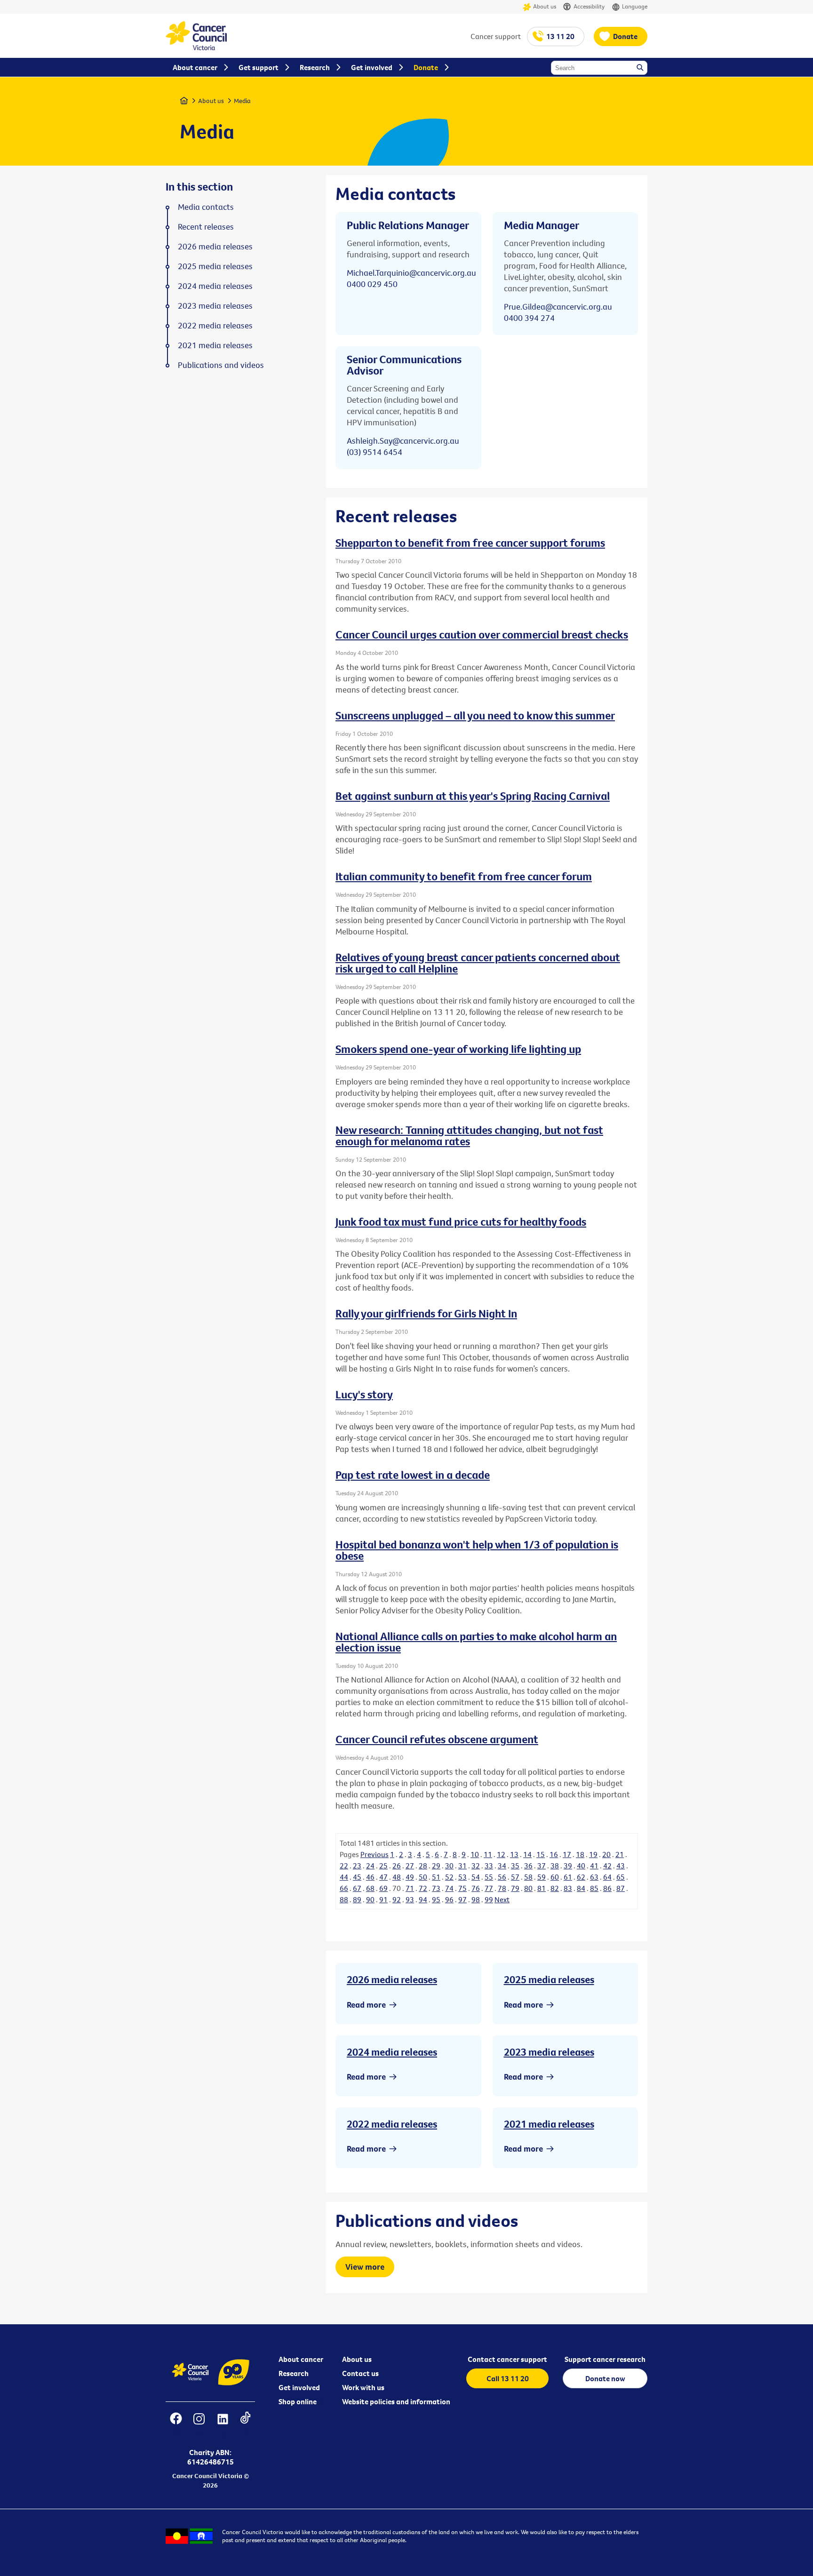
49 (410, 1877)
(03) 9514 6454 (375, 452)
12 (501, 1854)
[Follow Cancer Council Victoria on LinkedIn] (223, 2425)
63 (594, 1877)
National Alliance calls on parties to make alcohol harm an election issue (476, 1642)
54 (476, 1877)
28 (423, 1866)
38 (555, 1866)
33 (489, 1866)
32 (476, 1866)
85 (594, 1888)
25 (383, 1866)
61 (568, 1877)
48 (397, 1877)
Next (502, 1899)
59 (542, 1877)
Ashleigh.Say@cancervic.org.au (403, 441)
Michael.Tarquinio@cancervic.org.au (411, 273)
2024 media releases (392, 2052)
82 (555, 1888)
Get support (259, 67)
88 (344, 1899)
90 (370, 1899)
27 (410, 1866)
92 (397, 1899)
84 (581, 1888)
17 (567, 1854)
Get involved (299, 2387)
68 (370, 1888)
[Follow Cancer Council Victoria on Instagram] (199, 2425)
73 (436, 1888)
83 (568, 1888)
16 (554, 1854)
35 (515, 1866)
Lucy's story (364, 1394)
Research (294, 2373)
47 (383, 1877)
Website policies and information (396, 2401)
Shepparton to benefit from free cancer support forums (470, 542)
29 (436, 1866)
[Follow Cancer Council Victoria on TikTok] (245, 2425)
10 (475, 1854)
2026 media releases (392, 1979)
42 (607, 1866)
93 (410, 1899)
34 (502, 1866)
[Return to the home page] (196, 48)
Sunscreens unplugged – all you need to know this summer (475, 715)
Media (242, 101)
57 (515, 1877)
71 (410, 1888)
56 (502, 1877)
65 (621, 1877)
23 (357, 1866)
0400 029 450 (372, 284)
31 (462, 1866)
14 (527, 1854)
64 (607, 1877)
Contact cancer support (507, 2359)
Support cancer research (605, 2359)
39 (568, 1866)
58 (528, 1877)
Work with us (363, 2387)
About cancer (301, 2359)
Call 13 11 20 (508, 2378)
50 (423, 1877)
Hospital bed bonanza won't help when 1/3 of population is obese (477, 1550)
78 (502, 1888)
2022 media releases (392, 2124)
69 (383, 1888)
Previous (375, 1854)
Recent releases (206, 227)
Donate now (605, 2378)
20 (606, 1854)
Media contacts (206, 207)
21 (620, 1854)
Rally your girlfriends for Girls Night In (426, 1313)
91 (383, 1899)
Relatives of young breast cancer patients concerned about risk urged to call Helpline (478, 963)
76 (476, 1888)
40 (581, 1866)
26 (397, 1866)
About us (545, 6)
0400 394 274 (529, 318)
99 (489, 1899)
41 (594, 1866)
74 (449, 1888)
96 (449, 1899)
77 (489, 1888)
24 (370, 1866)
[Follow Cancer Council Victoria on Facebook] (176, 2425)
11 (488, 1854)
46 (370, 1877)
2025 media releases (549, 1979)
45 (357, 1877)
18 (580, 1854)
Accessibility (589, 6)
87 (621, 1888)
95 (436, 1899)
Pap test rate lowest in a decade (413, 1475)
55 (489, 1877)
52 (449, 1877)
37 (542, 1866)
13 (514, 1854)
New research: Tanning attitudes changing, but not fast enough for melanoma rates (469, 1135)
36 (528, 1866)
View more (365, 2267)
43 (621, 1866)
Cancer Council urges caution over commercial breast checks (482, 634)
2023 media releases (549, 2052)
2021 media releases (549, 2124)
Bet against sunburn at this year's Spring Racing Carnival (473, 796)
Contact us (360, 2373)
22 (344, 1866)
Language (635, 6)
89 (357, 1899)
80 (528, 1888)
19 (593, 1854)
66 (344, 1888)
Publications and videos (221, 365)
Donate (625, 36)
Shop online (298, 2401)
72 (423, 1888)
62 (581, 1877)
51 (436, 1877)
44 (344, 1877)
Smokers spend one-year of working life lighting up (458, 1049)
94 (423, 1899)
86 (607, 1888)
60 (555, 1877)
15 (541, 1854)
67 (357, 1888)
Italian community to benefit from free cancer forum (464, 876)
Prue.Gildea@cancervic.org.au (558, 307)
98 (476, 1899)
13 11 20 (560, 36)
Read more (366, 2005)
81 (542, 1888)
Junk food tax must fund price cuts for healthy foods (461, 1221)
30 (449, 1866)
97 (462, 1899)
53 (462, 1877)
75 (462, 1888)
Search (641, 68)
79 (515, 1888)
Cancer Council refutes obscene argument (437, 1739)
